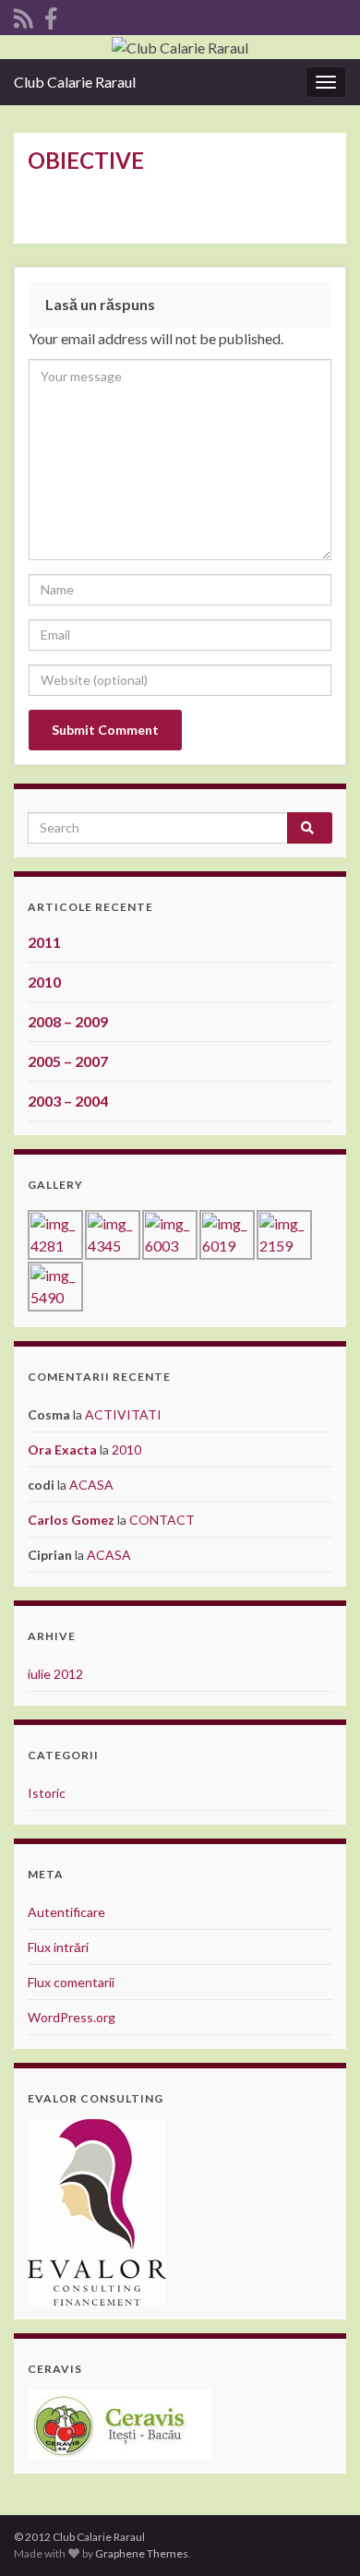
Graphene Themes (142, 2553)
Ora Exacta (62, 1450)
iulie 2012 (55, 1674)
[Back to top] (318, 2534)
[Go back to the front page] (180, 47)
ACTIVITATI (123, 1414)
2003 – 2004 (68, 1101)
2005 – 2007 (68, 1061)
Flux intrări (58, 1947)
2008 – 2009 (68, 1021)
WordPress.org (72, 2017)
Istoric (47, 1793)
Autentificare (66, 1912)
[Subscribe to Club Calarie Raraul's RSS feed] (24, 15)
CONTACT (162, 1520)
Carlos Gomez (71, 1520)
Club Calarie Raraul (75, 82)
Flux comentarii (71, 1982)
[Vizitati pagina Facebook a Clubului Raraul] (51, 15)
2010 (44, 982)
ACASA (91, 1485)
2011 (44, 942)
